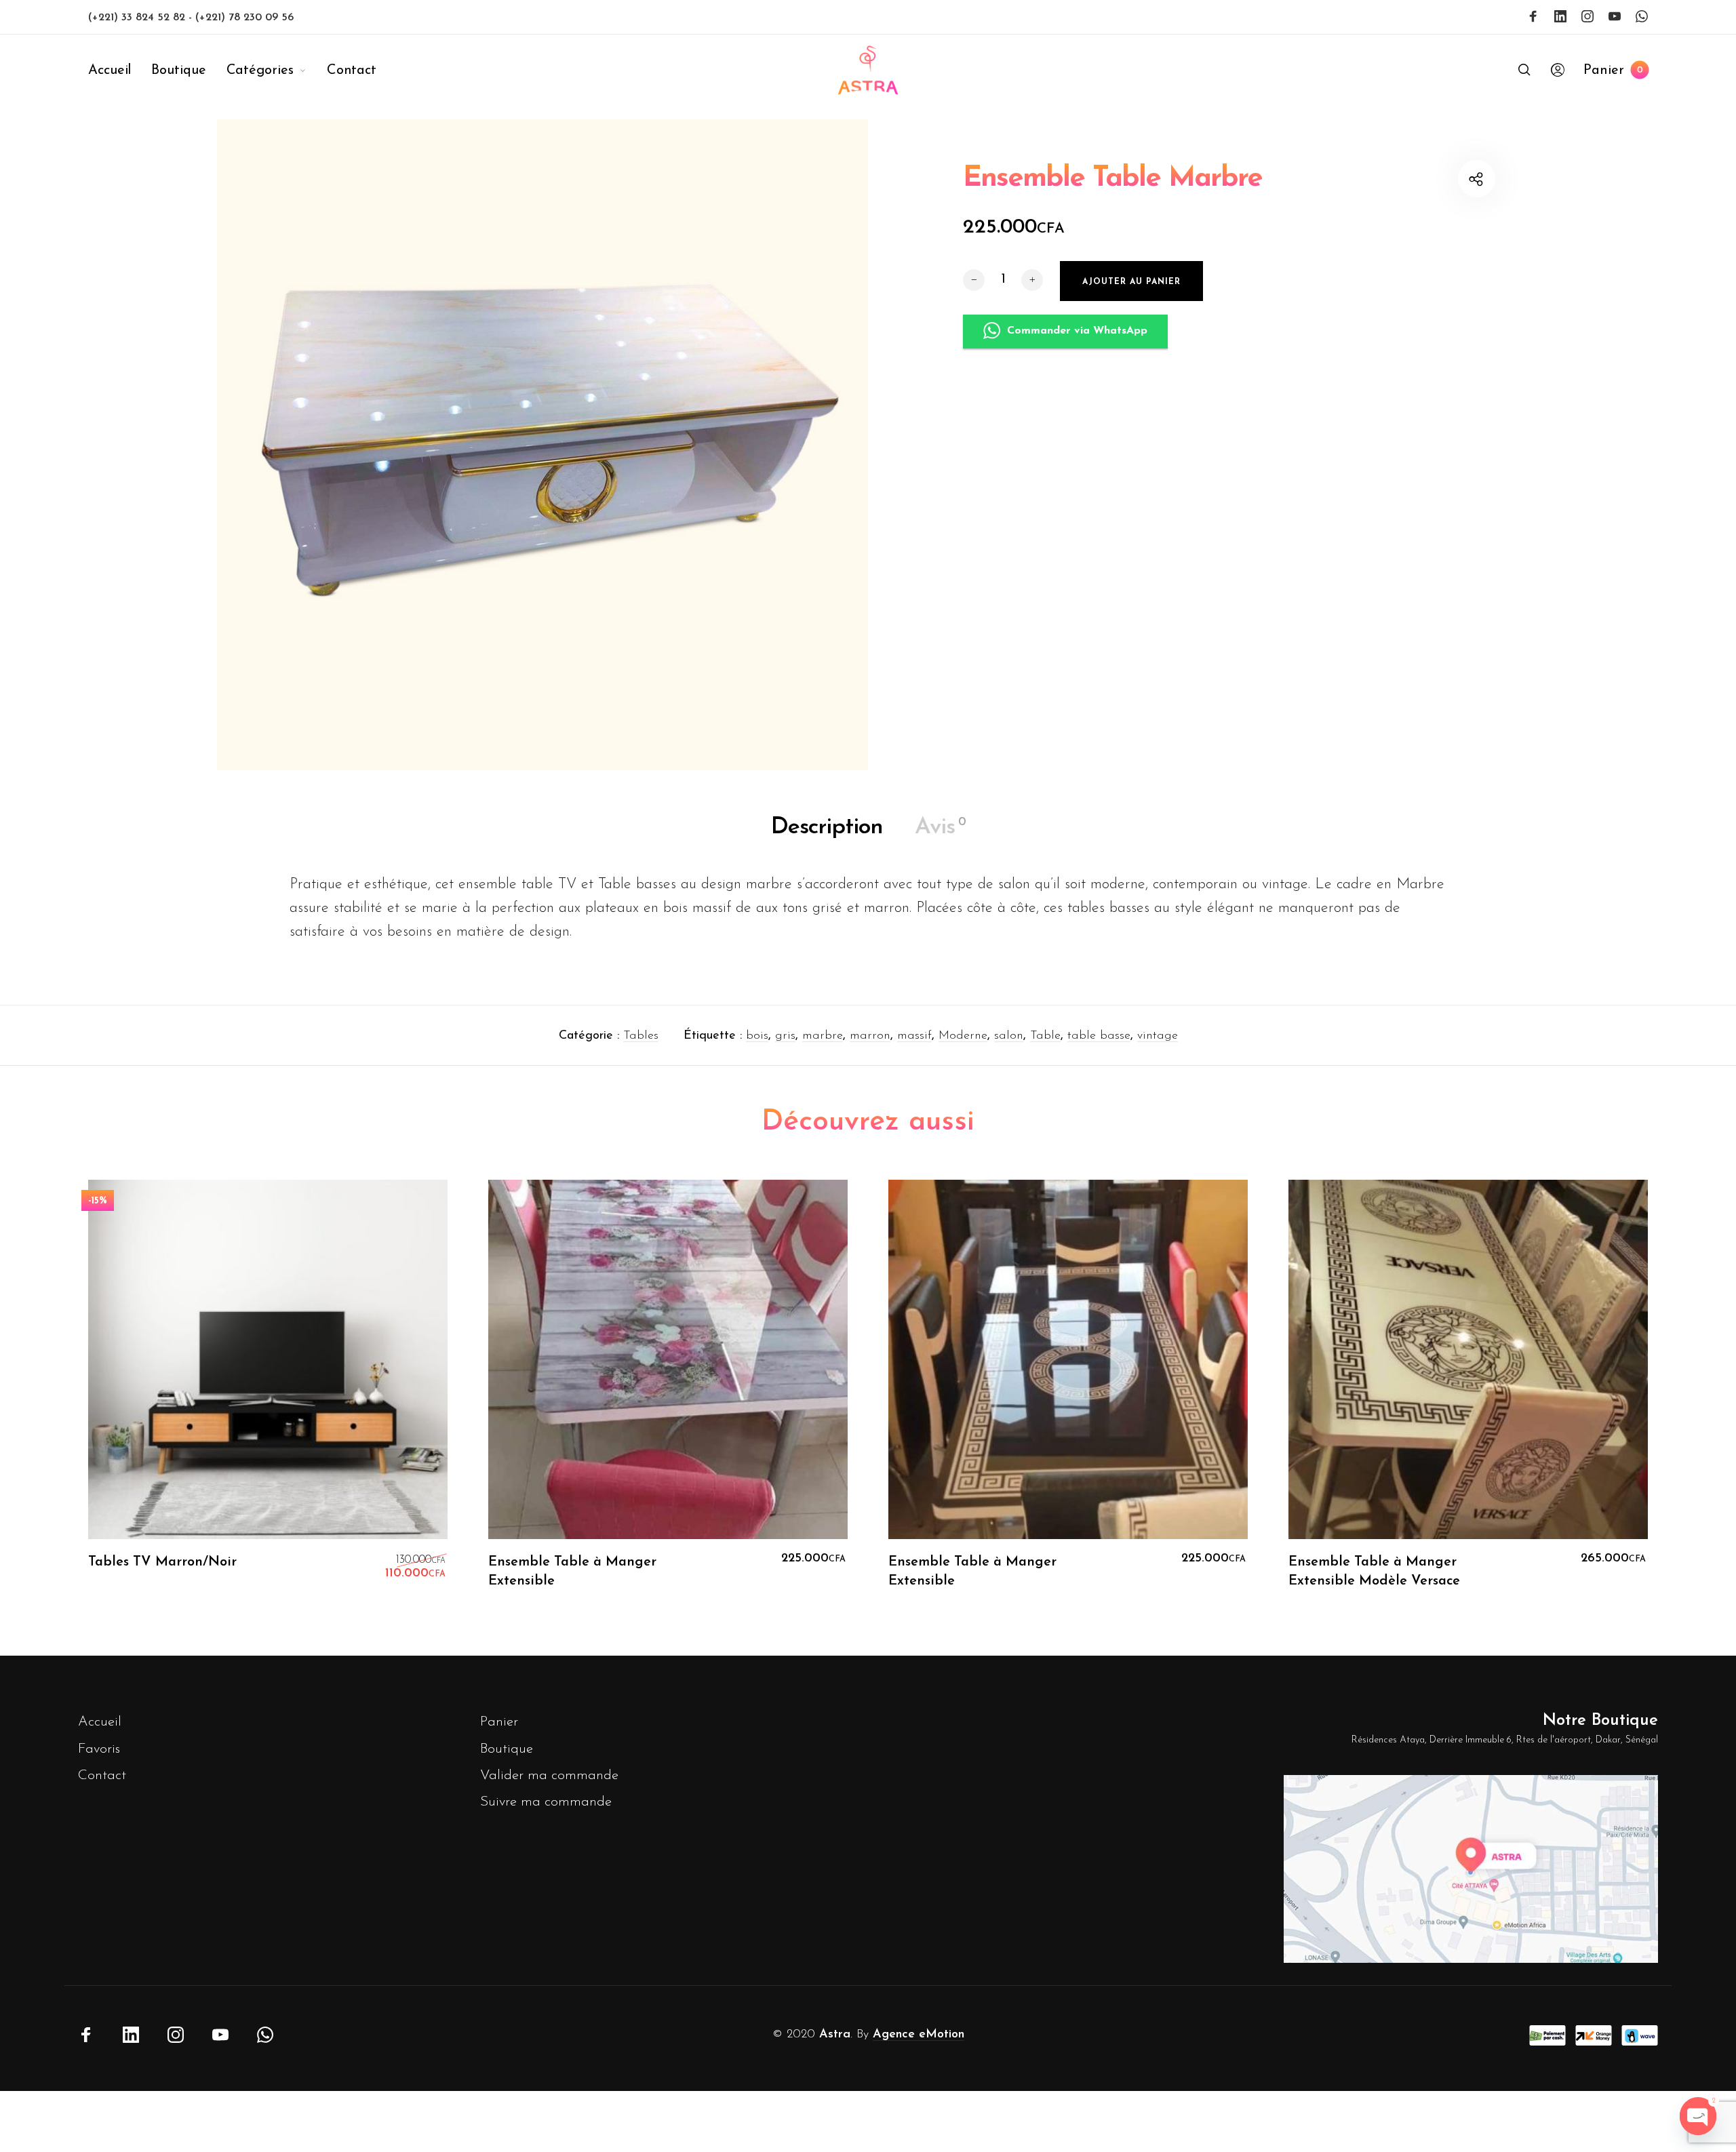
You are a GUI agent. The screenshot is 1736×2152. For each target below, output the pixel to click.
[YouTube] (1615, 16)
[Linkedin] (1560, 16)
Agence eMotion (919, 2035)
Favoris (99, 1749)
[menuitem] (120, 71)
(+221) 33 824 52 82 (138, 18)
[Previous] (129, 1394)
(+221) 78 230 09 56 (244, 18)
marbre (823, 1036)
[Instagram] (1587, 16)
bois (757, 1036)
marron (870, 1036)
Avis (940, 828)
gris (785, 1036)
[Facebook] (1533, 16)
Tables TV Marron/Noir (162, 1562)
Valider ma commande (549, 1775)
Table (1045, 1036)
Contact (102, 1775)
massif (914, 1036)
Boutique (507, 1749)
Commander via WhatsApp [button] (1077, 331)
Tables (641, 1036)
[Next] (1607, 1394)
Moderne (963, 1036)
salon (1009, 1036)
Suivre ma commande (546, 1802)
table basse (1099, 1036)
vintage (1158, 1036)
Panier (499, 1722)
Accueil (100, 1722)
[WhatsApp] (1642, 16)
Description (827, 828)
